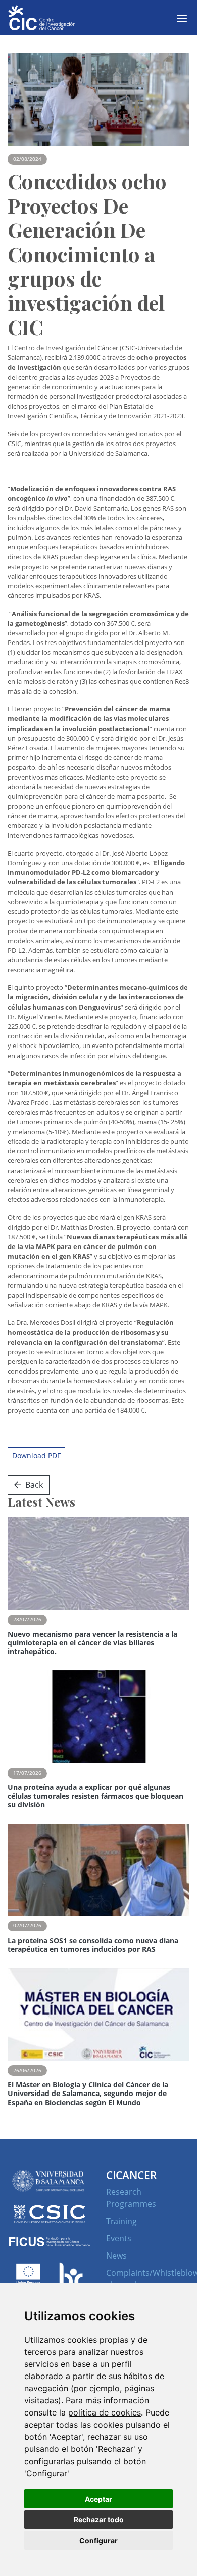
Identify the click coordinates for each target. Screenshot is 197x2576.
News (116, 2256)
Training (121, 2221)
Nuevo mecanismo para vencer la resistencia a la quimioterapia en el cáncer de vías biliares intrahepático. (92, 1643)
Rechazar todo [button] (99, 2520)
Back (34, 1485)
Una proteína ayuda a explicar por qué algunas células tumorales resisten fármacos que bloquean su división (95, 1796)
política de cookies (105, 2412)
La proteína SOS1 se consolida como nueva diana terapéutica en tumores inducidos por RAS (93, 1945)
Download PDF (36, 1455)
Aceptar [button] (98, 2499)
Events (119, 2238)
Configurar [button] (98, 2540)
